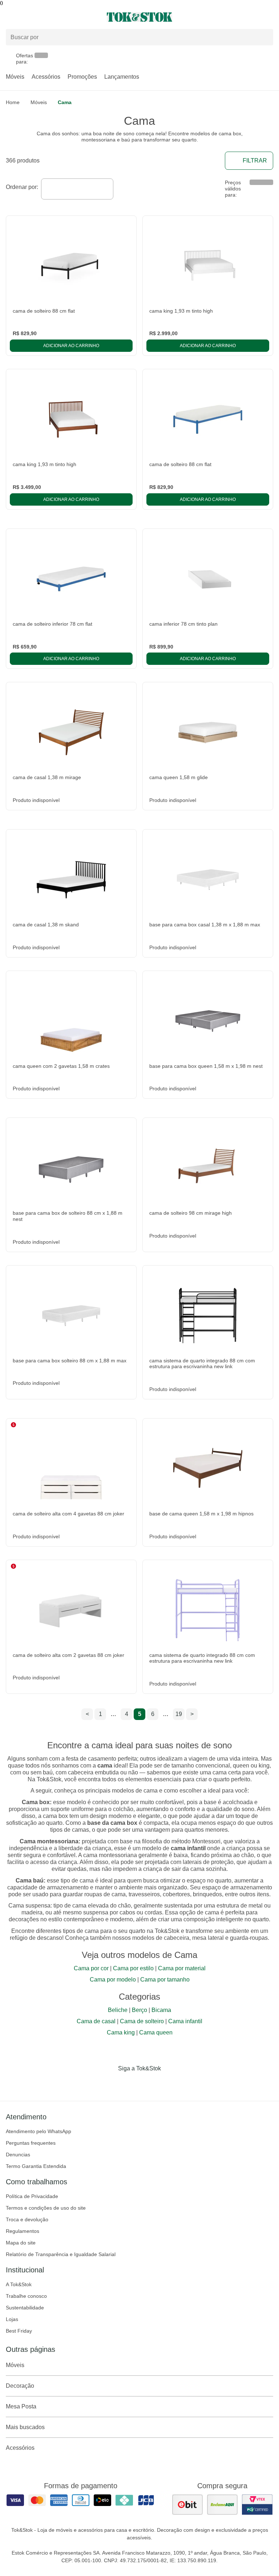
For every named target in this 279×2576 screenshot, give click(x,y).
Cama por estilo (133, 1968)
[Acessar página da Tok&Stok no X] (170, 2083)
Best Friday (19, 2331)
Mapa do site (21, 2243)
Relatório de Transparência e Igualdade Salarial (61, 2254)
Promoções (82, 77)
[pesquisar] (264, 37)
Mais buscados (25, 2427)
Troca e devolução (27, 2219)
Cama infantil (185, 2021)
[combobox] (77, 189)
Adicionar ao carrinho (71, 346)
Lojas (12, 2319)
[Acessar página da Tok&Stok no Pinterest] (150, 2083)
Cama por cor (91, 1968)
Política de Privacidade (32, 2196)
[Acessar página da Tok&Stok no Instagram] (129, 2083)
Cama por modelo (113, 1980)
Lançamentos (122, 77)
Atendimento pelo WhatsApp (39, 2131)
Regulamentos (23, 2231)
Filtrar (255, 161)
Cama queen (156, 2032)
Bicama (161, 2010)
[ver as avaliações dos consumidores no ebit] (187, 2505)
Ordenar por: (22, 187)
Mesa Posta (21, 2406)
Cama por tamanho (165, 1980)
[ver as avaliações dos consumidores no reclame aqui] (222, 2505)
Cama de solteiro (142, 2021)
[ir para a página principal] (139, 17)
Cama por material (182, 1968)
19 (179, 1714)
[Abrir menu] (46, 17)
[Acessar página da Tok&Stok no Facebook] (109, 2083)
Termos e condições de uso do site (46, 2208)
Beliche (118, 2010)
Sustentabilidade (25, 2308)
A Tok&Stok (19, 2284)
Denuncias (18, 2155)
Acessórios (46, 77)
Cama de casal (96, 2021)
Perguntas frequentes (31, 2143)
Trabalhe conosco (26, 2296)
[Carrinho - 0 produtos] (269, 17)
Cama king (121, 2032)
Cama (65, 102)
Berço (139, 2010)
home (13, 102)
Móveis (15, 77)
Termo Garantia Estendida (36, 2166)
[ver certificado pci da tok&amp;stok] (257, 2505)
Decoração (20, 2386)
